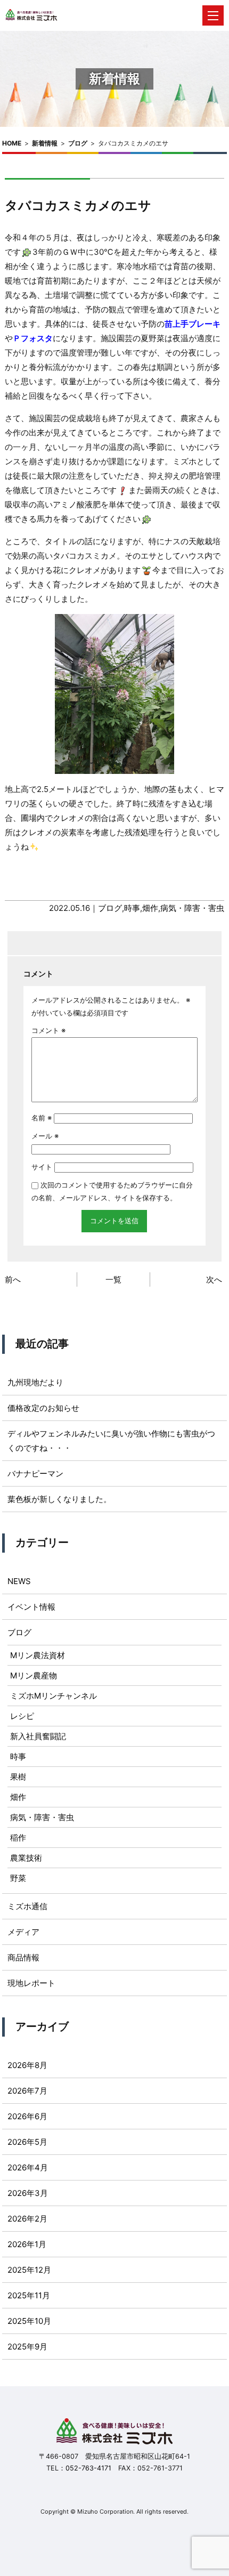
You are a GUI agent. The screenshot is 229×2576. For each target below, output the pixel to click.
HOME (12, 143)
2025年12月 (29, 2270)
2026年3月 (28, 2193)
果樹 (18, 1777)
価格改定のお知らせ (43, 1408)
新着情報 (45, 143)
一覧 (113, 1279)
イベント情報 (31, 1607)
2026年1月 (27, 2244)
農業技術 (26, 1858)
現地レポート (31, 1983)
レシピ (22, 1716)
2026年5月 (27, 2142)
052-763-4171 (88, 2468)
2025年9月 (27, 2347)
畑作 (150, 908)
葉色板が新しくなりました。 (59, 1499)
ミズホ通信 (27, 1906)
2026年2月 (27, 2219)
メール (45, 1136)
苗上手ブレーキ (193, 324)
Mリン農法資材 (38, 1655)
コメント (48, 1030)
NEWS (19, 1581)
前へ (13, 1279)
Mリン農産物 (34, 1675)
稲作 (18, 1838)
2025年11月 (29, 2295)
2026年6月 (27, 2116)
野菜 (18, 1878)
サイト (42, 1167)
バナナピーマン (35, 1473)
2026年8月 (27, 2065)
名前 (42, 1118)
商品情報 (23, 1957)
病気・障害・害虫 (192, 908)
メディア (23, 1932)
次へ (214, 1279)
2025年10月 (29, 2321)
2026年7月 (27, 2091)
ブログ (78, 143)
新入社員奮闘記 (38, 1736)
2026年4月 (28, 2167)
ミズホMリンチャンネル (54, 1696)
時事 (132, 908)
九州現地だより (35, 1382)
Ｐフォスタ (33, 338)
